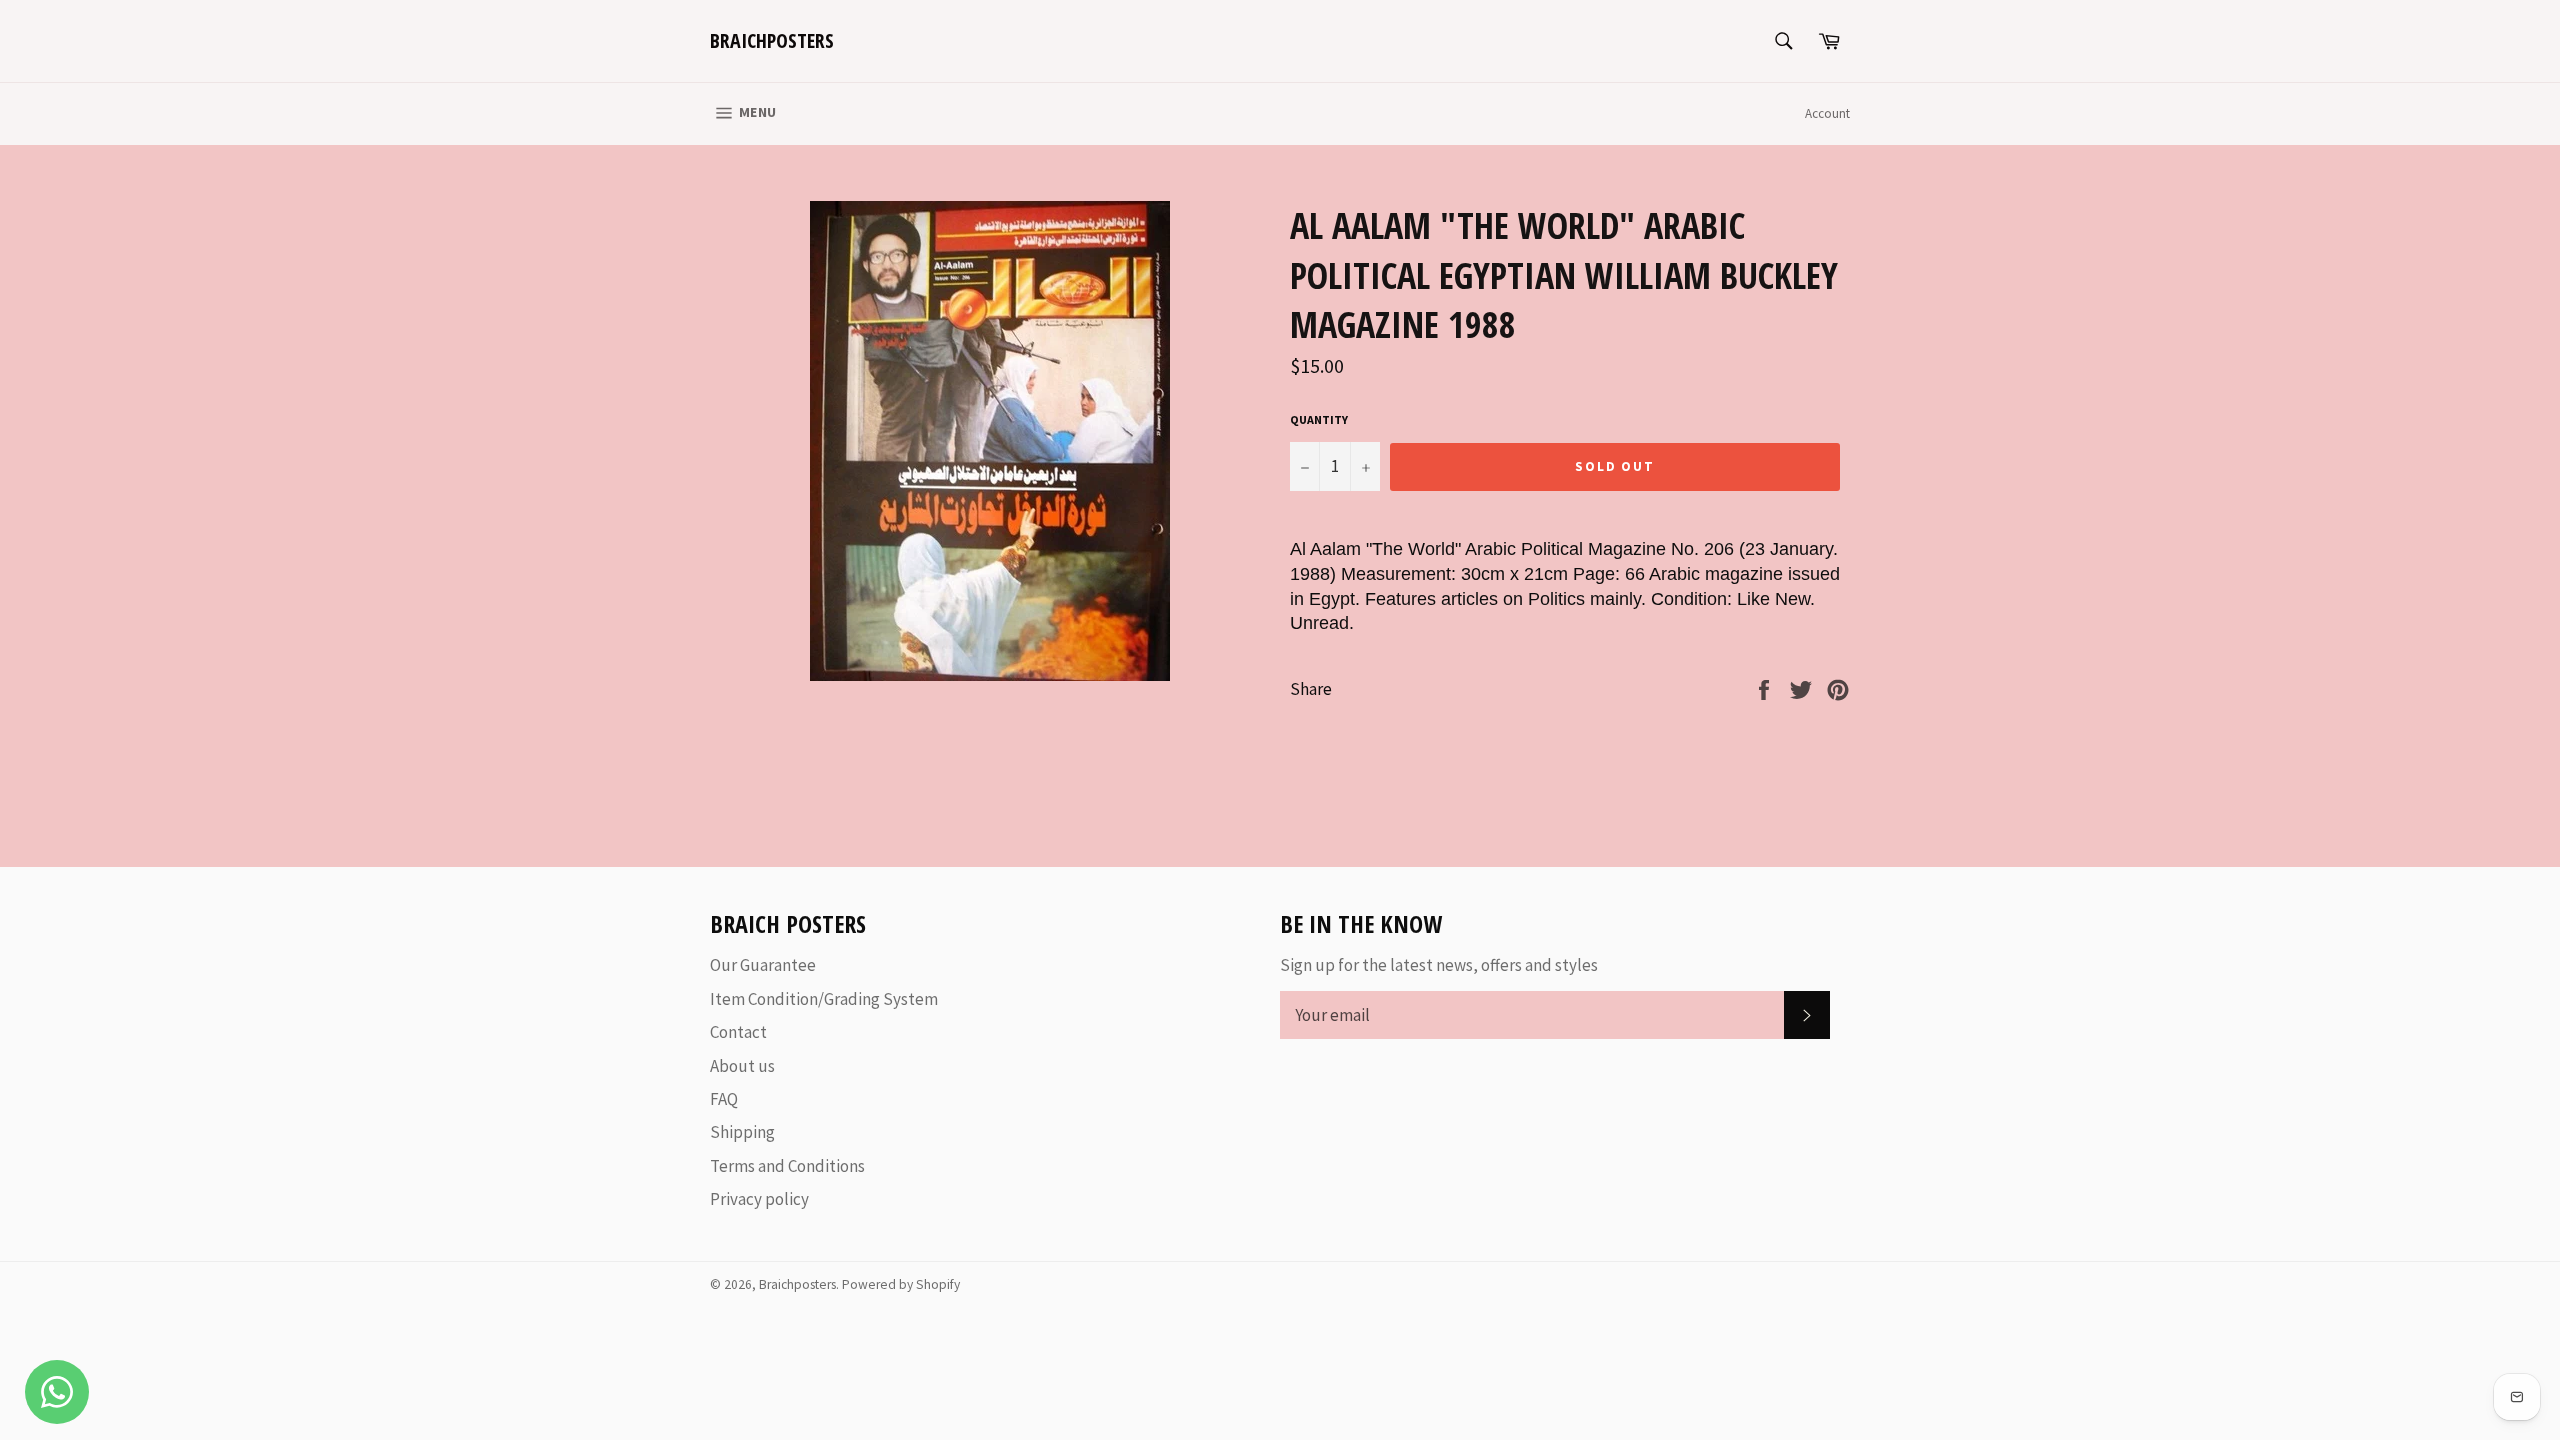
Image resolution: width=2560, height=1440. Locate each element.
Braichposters (772, 40)
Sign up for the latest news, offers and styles (1439, 965)
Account (1827, 113)
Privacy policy (759, 1199)
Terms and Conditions (787, 1166)
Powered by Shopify (901, 1284)
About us (742, 1066)
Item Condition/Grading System (824, 999)
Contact (738, 1032)
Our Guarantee (763, 965)
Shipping (742, 1132)
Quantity (1319, 419)
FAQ (724, 1099)
